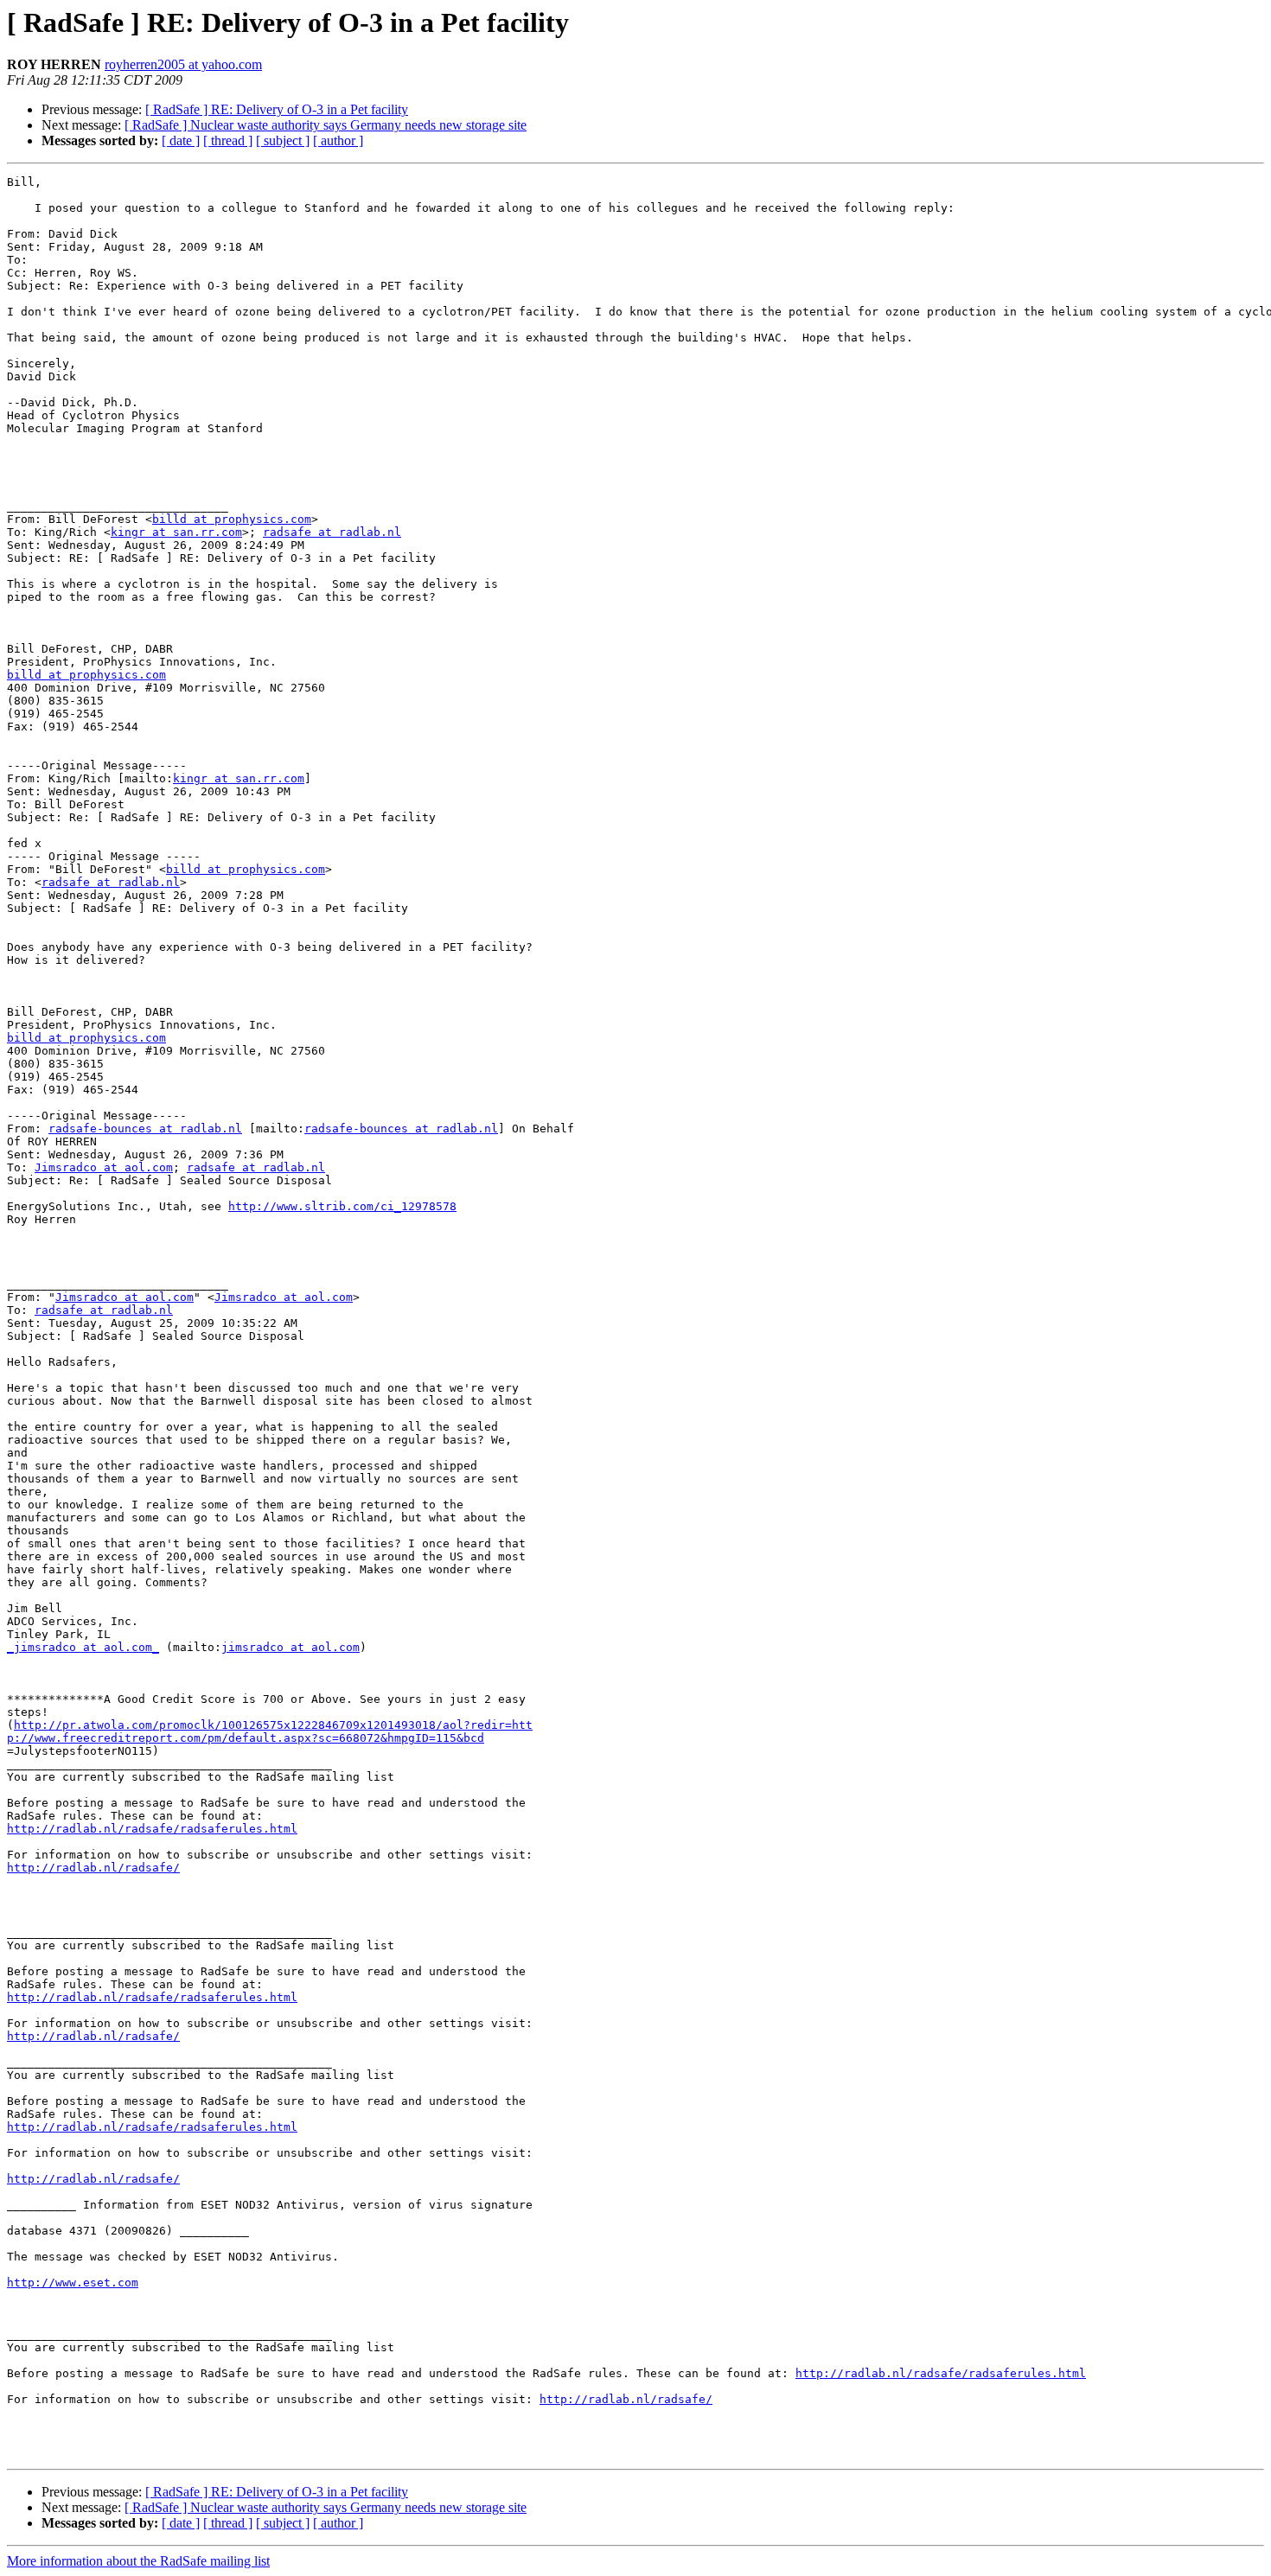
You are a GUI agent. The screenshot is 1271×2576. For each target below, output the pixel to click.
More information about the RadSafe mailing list (138, 2561)
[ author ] (338, 140)
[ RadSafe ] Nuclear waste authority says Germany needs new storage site (326, 125)
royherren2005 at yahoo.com (183, 64)
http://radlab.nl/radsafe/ (93, 1868)
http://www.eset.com (73, 2283)
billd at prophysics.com (232, 519)
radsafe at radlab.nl (332, 532)
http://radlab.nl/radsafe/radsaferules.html (152, 1829)
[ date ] (181, 140)
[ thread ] (228, 140)
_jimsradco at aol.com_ (83, 1647)
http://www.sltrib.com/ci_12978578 (342, 1206)
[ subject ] (283, 140)
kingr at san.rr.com (176, 532)
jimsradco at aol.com (291, 1647)
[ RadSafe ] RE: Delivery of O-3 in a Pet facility (277, 109)
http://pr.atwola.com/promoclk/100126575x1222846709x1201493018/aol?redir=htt (273, 1725)
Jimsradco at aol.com (104, 1167)
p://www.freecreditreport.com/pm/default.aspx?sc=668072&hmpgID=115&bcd (246, 1738)
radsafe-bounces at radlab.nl (145, 1129)
